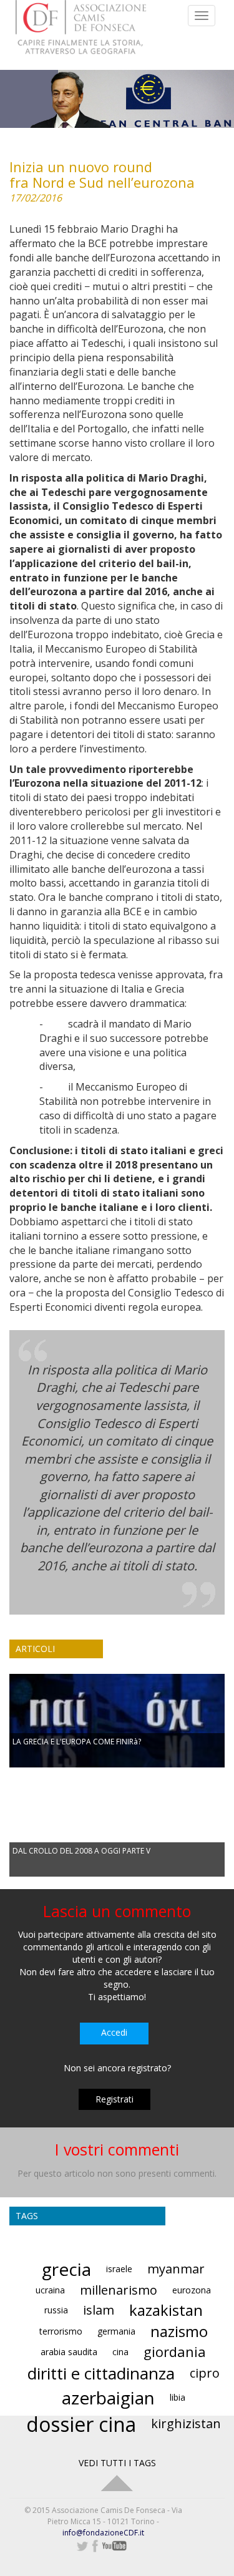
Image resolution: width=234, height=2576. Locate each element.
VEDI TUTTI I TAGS (117, 2463)
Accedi (114, 2032)
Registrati (115, 2099)
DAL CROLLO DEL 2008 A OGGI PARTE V (81, 1851)
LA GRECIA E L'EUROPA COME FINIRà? (77, 1742)
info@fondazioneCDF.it (103, 2533)
